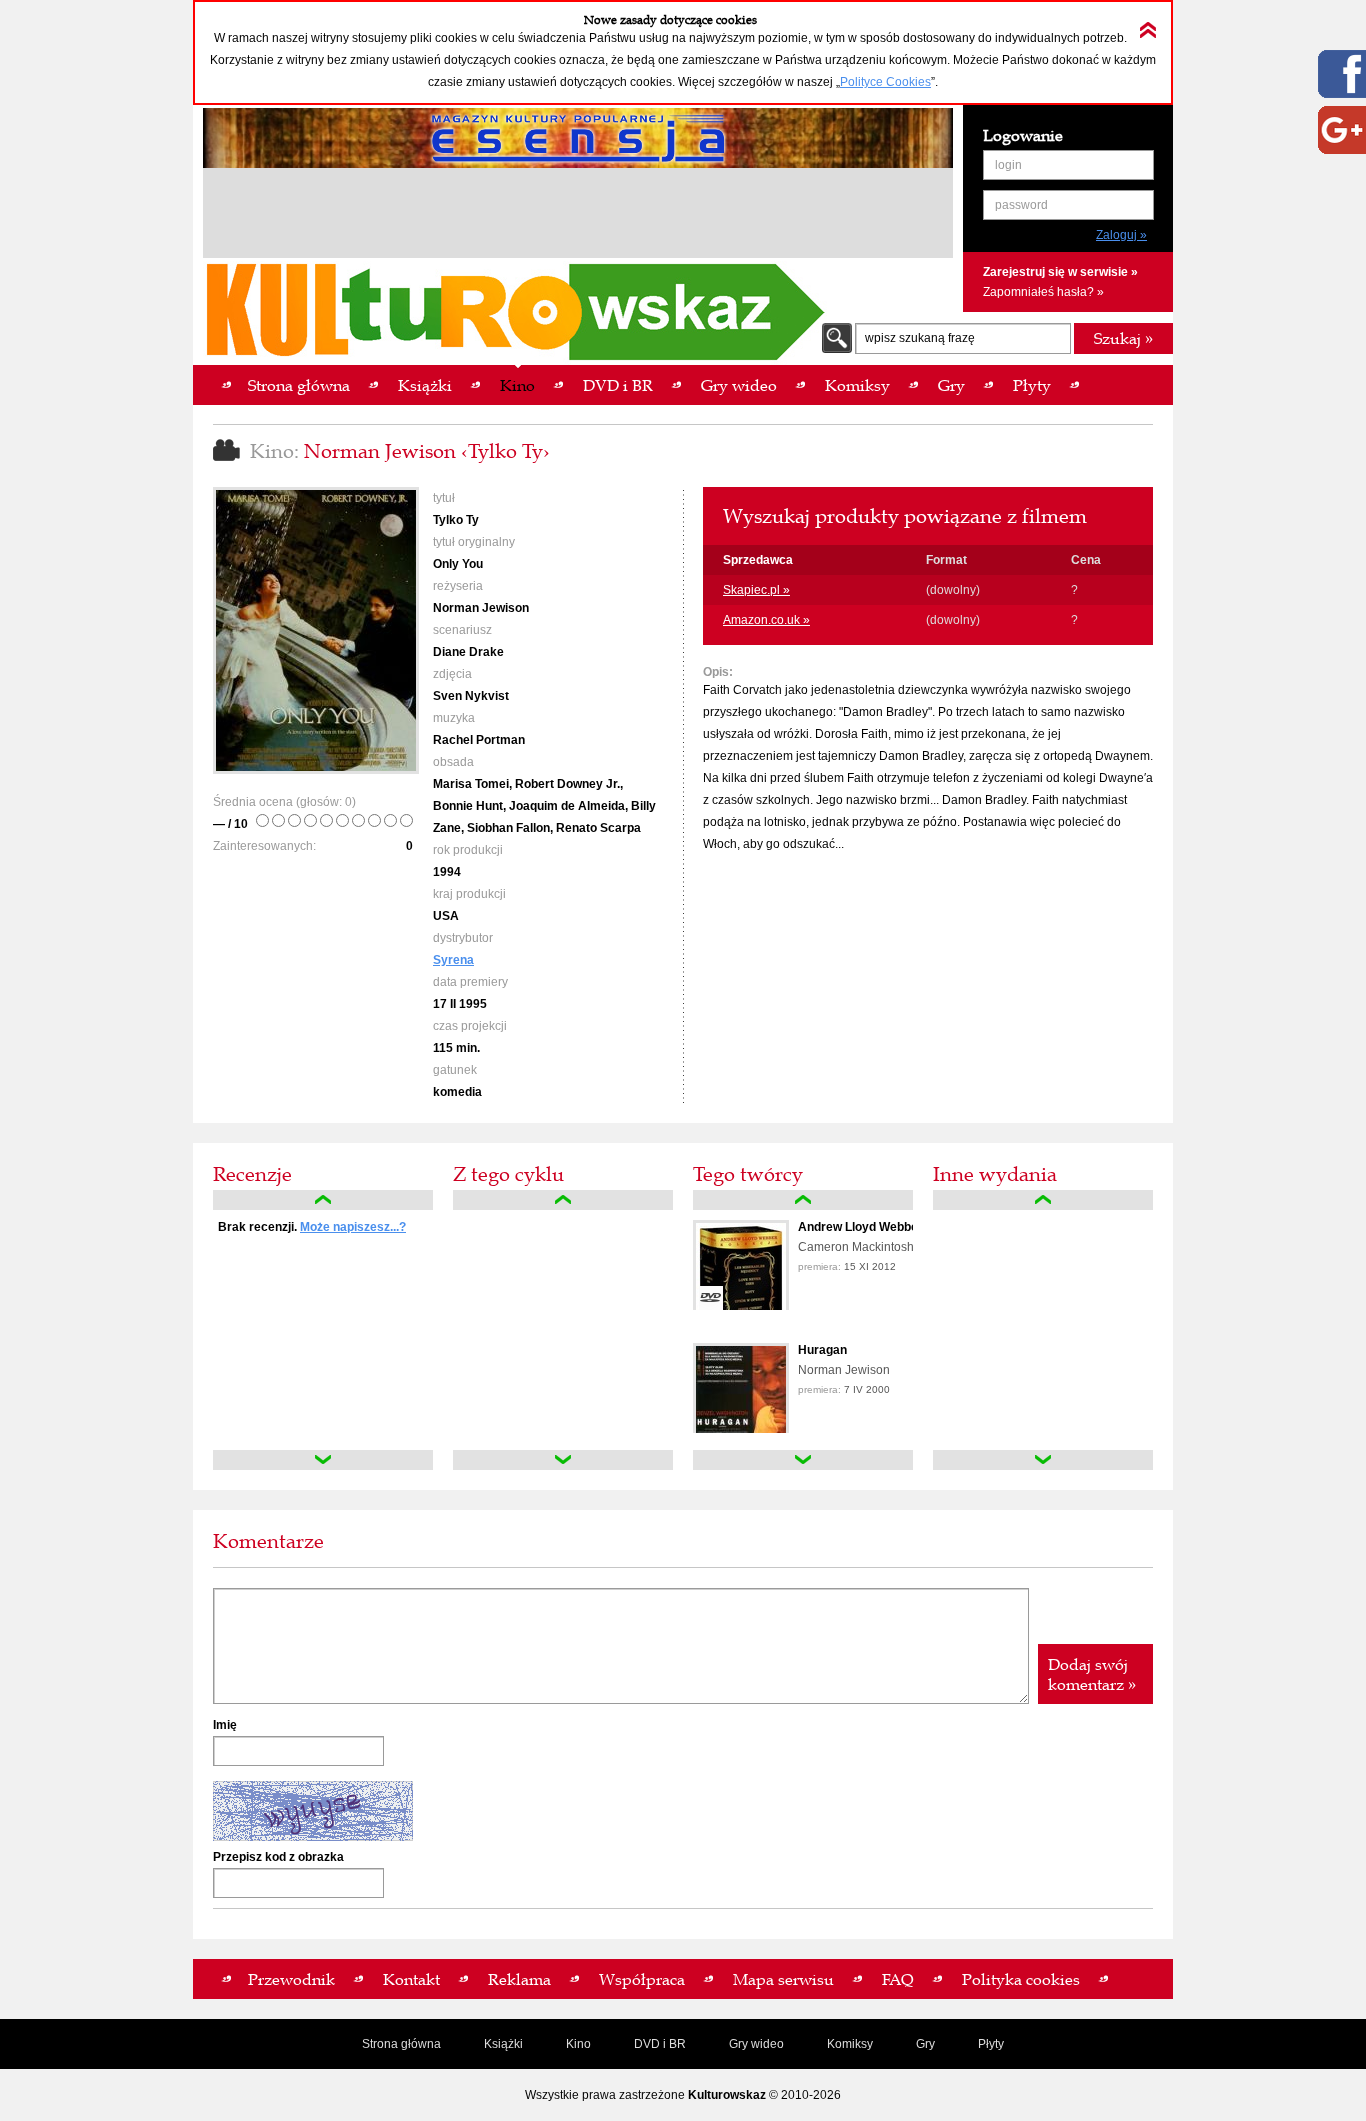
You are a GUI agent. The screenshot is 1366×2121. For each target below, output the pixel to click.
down (323, 1460)
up (323, 1200)
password (1021, 205)
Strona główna (401, 2044)
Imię (225, 1725)
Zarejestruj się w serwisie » (1060, 272)
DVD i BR (660, 2044)
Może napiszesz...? (353, 1227)
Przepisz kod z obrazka (278, 1857)
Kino (578, 2044)
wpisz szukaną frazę (920, 338)
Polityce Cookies (885, 82)
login (1008, 165)
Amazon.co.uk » (766, 620)
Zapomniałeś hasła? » (1043, 292)
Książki (503, 2044)
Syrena (453, 960)
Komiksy (850, 2044)
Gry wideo (756, 2044)
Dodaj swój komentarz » (1092, 1674)
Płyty (991, 2044)
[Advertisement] (578, 216)
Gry (925, 2044)
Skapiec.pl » (756, 590)
